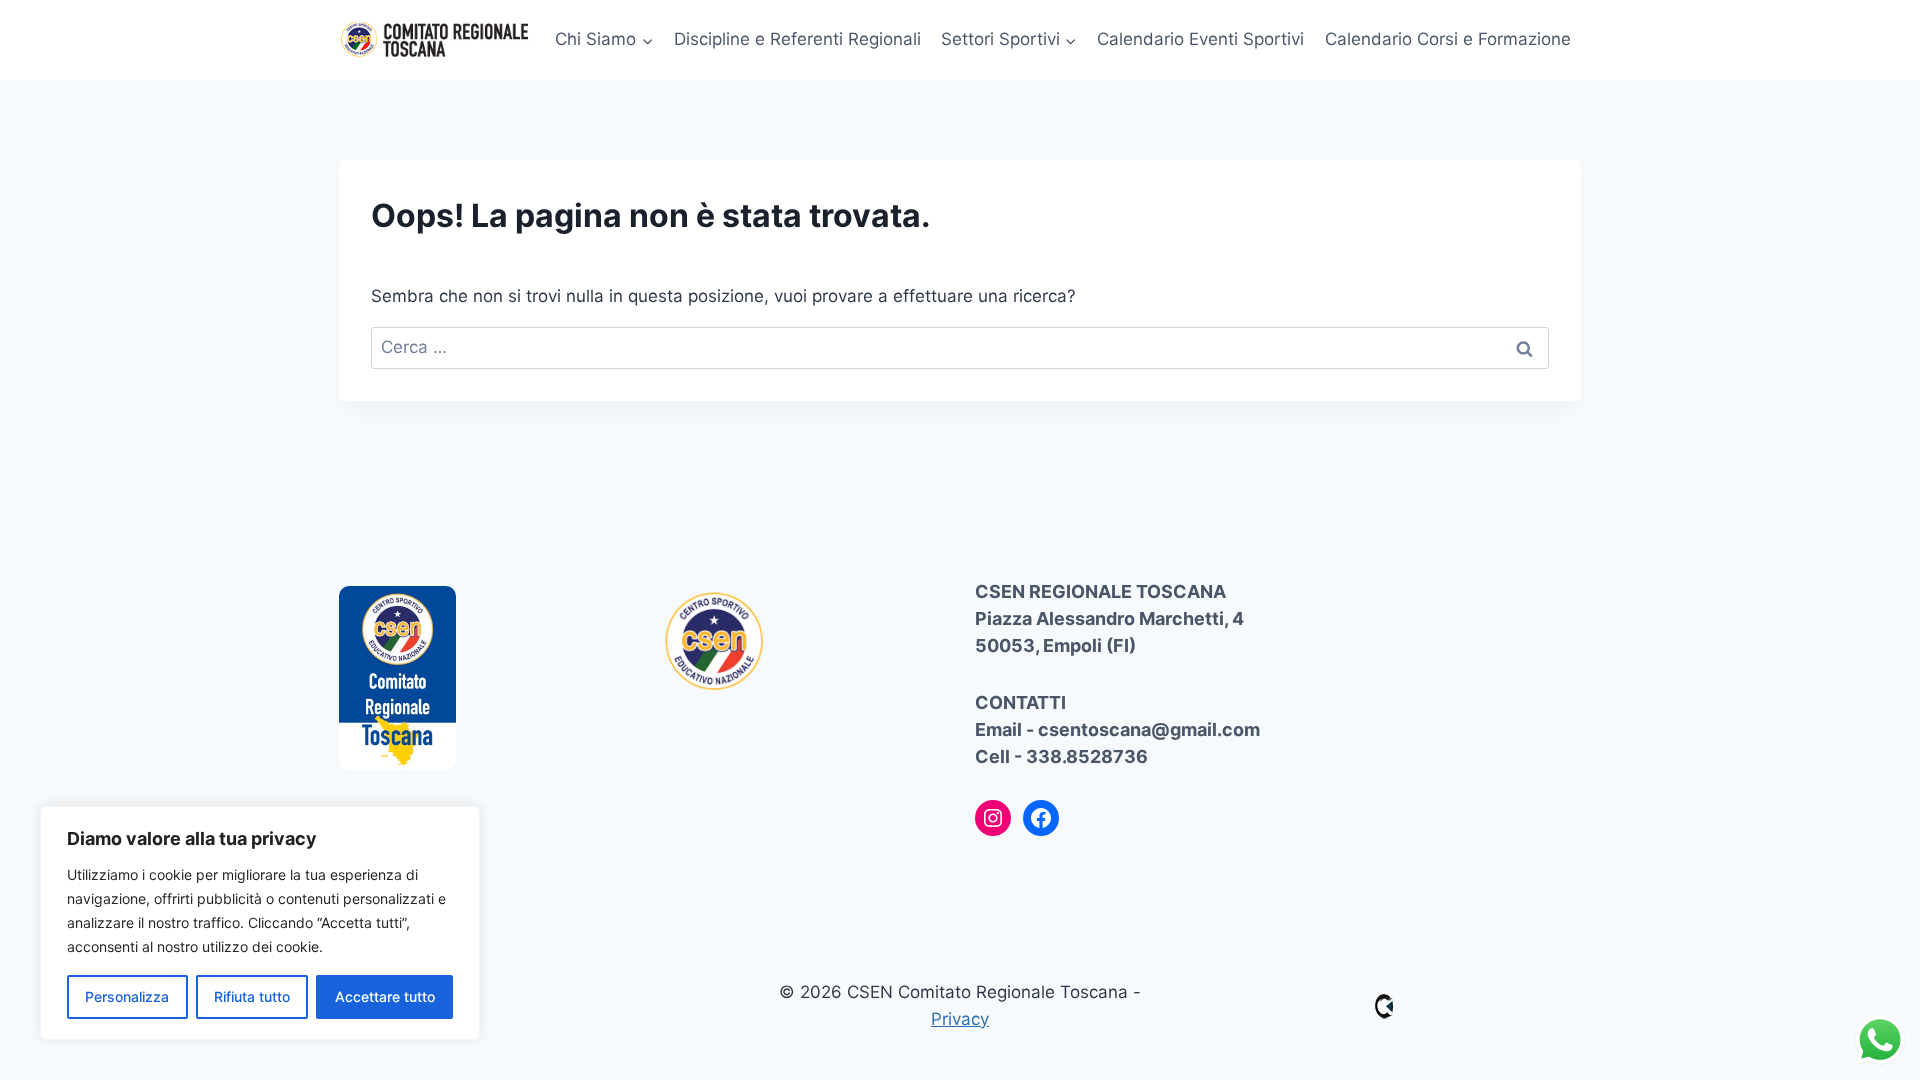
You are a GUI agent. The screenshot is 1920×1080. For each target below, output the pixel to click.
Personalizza (127, 996)
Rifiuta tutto (252, 996)
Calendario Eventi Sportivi (1200, 39)
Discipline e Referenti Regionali (797, 39)
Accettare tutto (385, 996)
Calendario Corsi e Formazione (1448, 39)
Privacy (960, 1019)
